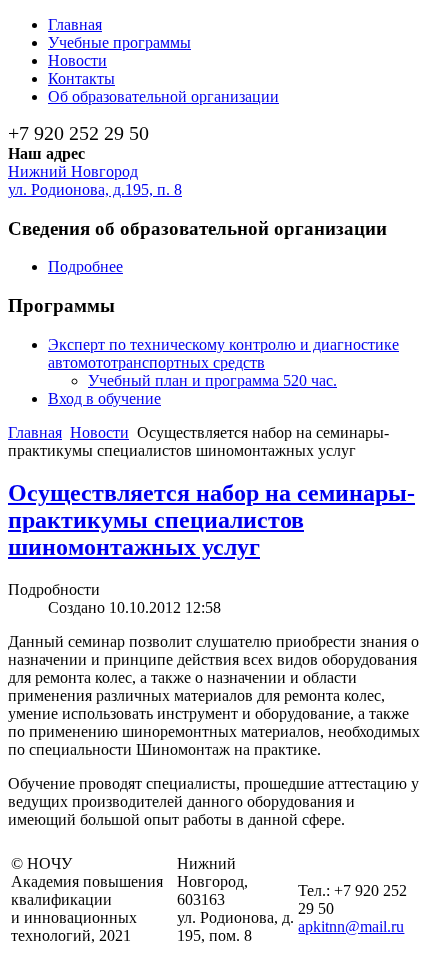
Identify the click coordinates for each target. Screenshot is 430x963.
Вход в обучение (104, 398)
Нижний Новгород (73, 171)
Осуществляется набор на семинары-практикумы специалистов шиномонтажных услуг (211, 520)
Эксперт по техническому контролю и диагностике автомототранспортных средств (223, 353)
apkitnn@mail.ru (351, 926)
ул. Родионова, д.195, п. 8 (95, 189)
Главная (35, 432)
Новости (99, 432)
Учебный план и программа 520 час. (212, 380)
